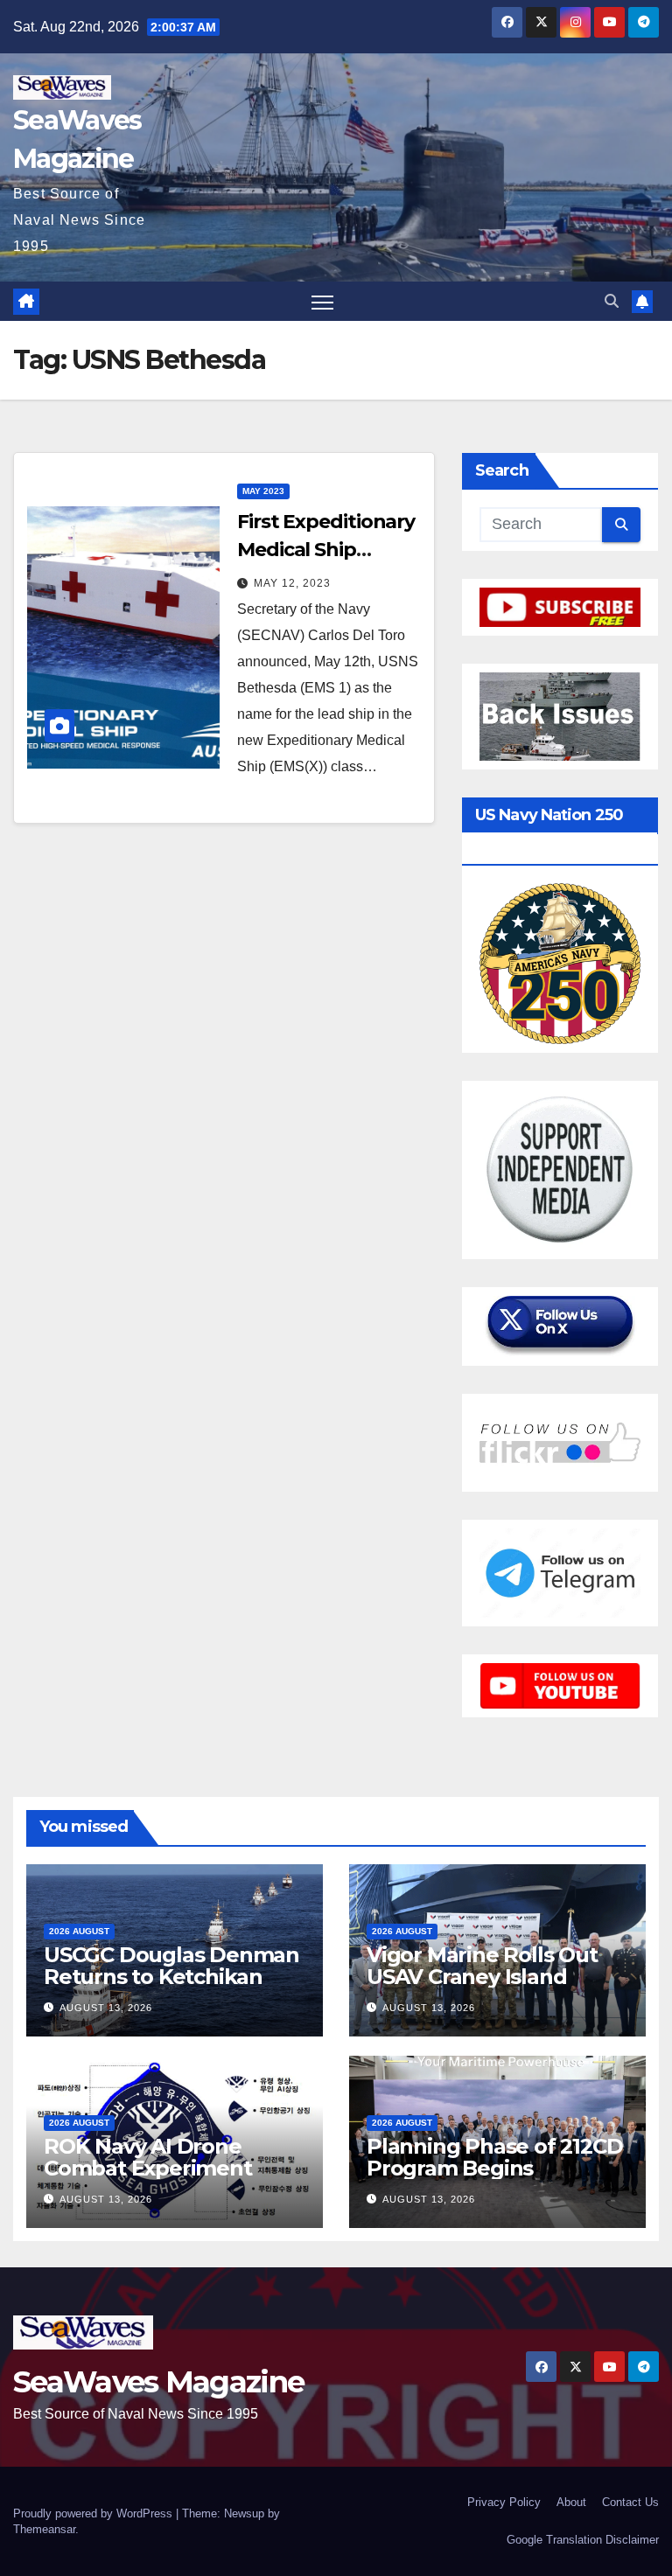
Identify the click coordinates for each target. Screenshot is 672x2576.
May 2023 (263, 491)
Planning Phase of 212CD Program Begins (494, 2157)
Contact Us (630, 2502)
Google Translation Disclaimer (583, 2540)
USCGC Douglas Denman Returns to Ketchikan (171, 1966)
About (571, 2502)
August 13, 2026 (106, 2008)
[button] (612, 301)
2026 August (79, 1931)
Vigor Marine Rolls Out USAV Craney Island (482, 1966)
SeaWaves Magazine (158, 2382)
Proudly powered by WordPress (94, 2513)
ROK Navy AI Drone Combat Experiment (148, 2157)
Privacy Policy (504, 2502)
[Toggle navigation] (322, 301)
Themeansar (44, 2529)
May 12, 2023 (292, 583)
